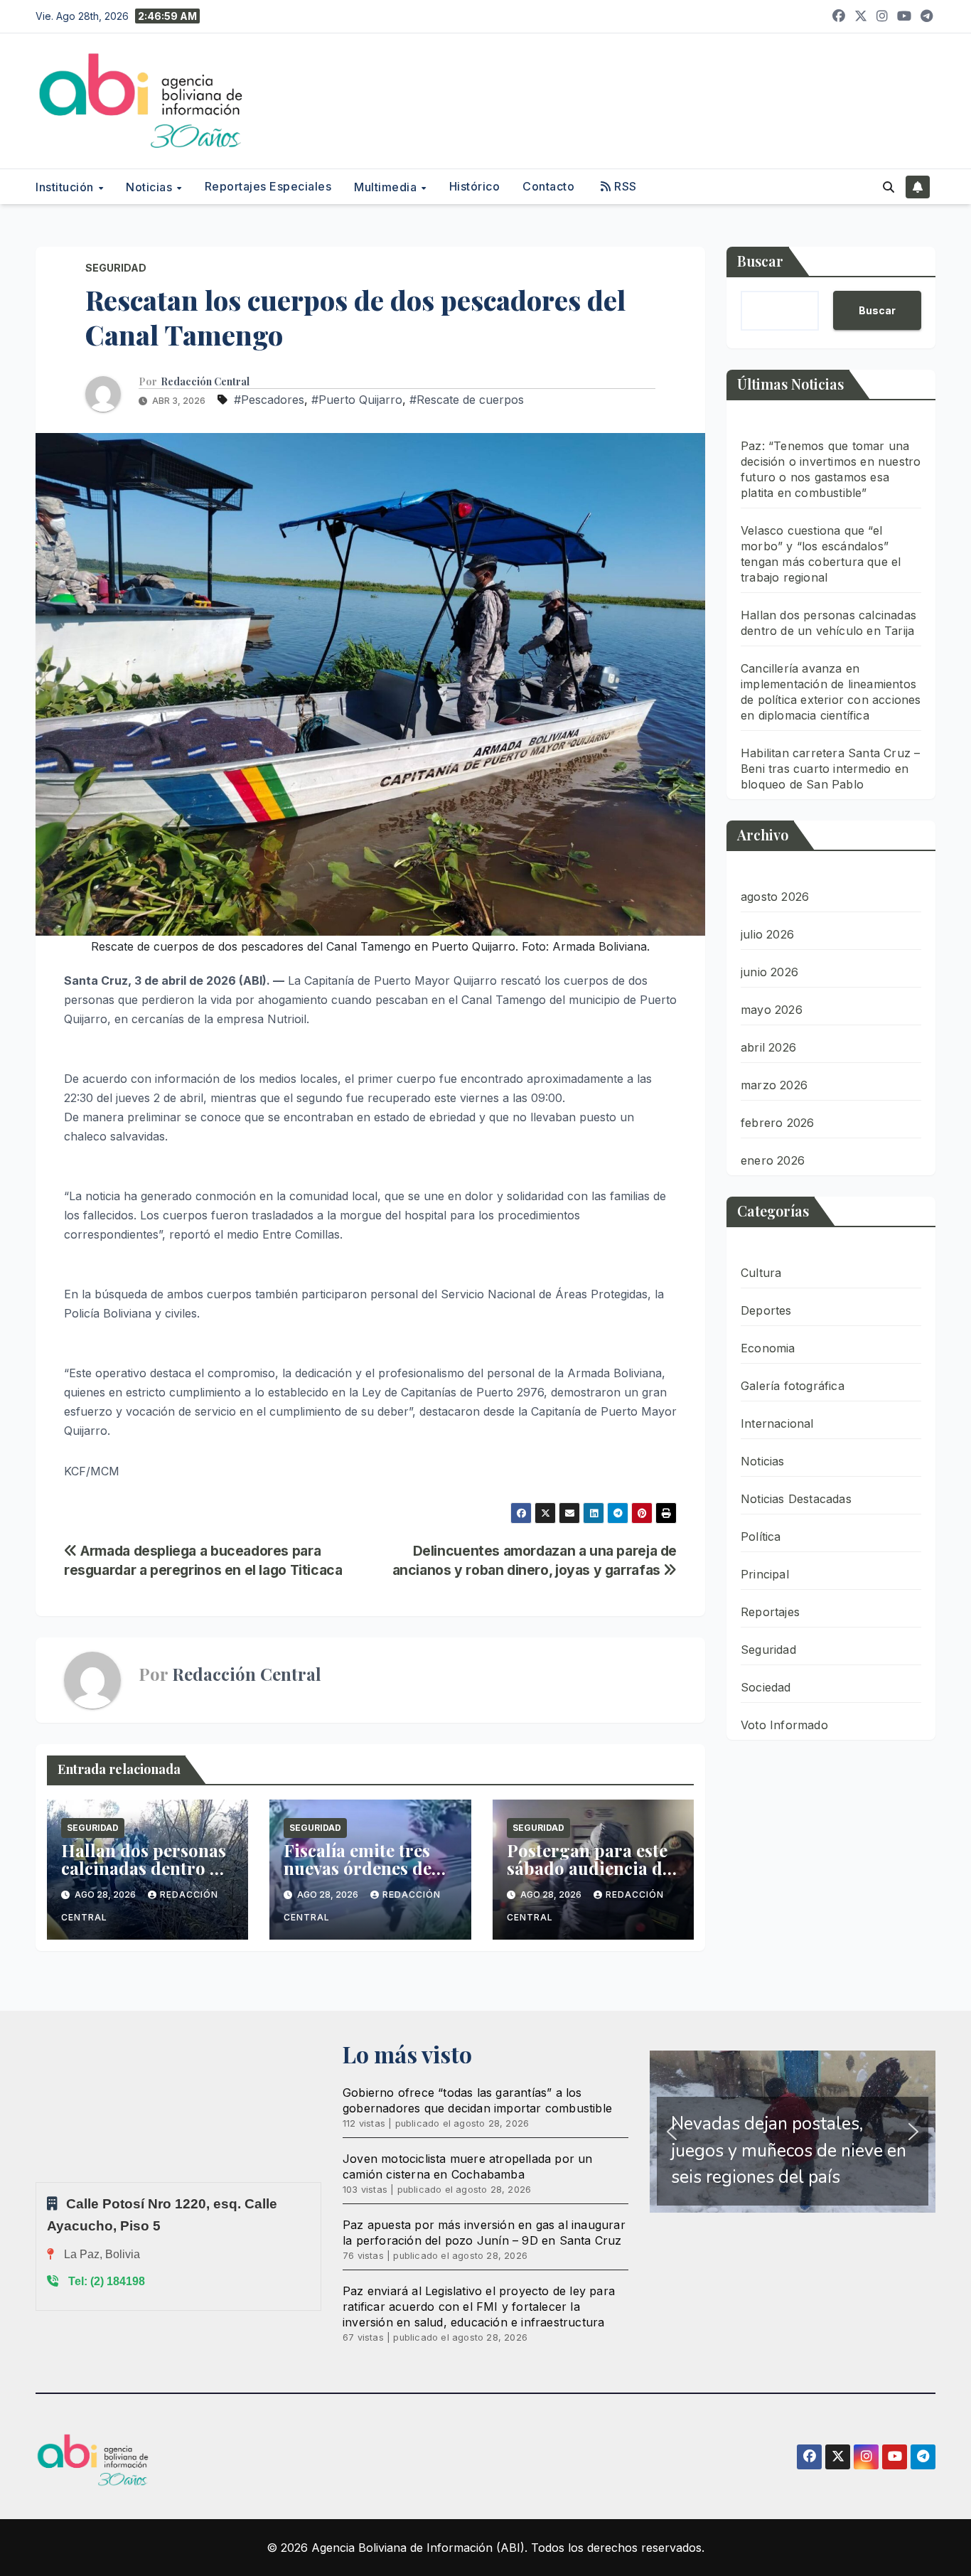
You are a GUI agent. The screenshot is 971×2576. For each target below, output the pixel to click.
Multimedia (387, 187)
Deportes (766, 1310)
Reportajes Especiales (268, 186)
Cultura (761, 1273)
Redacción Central (205, 382)
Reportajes (770, 1612)
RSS (624, 186)
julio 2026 (767, 934)
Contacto (548, 186)
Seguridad (116, 268)
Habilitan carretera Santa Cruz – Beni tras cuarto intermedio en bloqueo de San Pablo (830, 769)
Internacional (777, 1423)
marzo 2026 (774, 1085)
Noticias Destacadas (796, 1499)
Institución (66, 187)
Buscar (760, 261)
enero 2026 (773, 1160)
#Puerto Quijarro (357, 400)
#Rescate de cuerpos (467, 400)
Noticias (151, 187)
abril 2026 (768, 1047)
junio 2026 (769, 972)
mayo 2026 (772, 1010)
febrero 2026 (777, 1123)
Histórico (475, 186)
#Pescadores (269, 400)
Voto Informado (784, 1725)
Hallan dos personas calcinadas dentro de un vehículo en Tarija (145, 1868)
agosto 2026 (775, 897)
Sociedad (766, 1687)
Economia (768, 1348)
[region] (793, 2132)
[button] (889, 187)
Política (761, 1536)
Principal (765, 1574)
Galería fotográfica (793, 1386)
